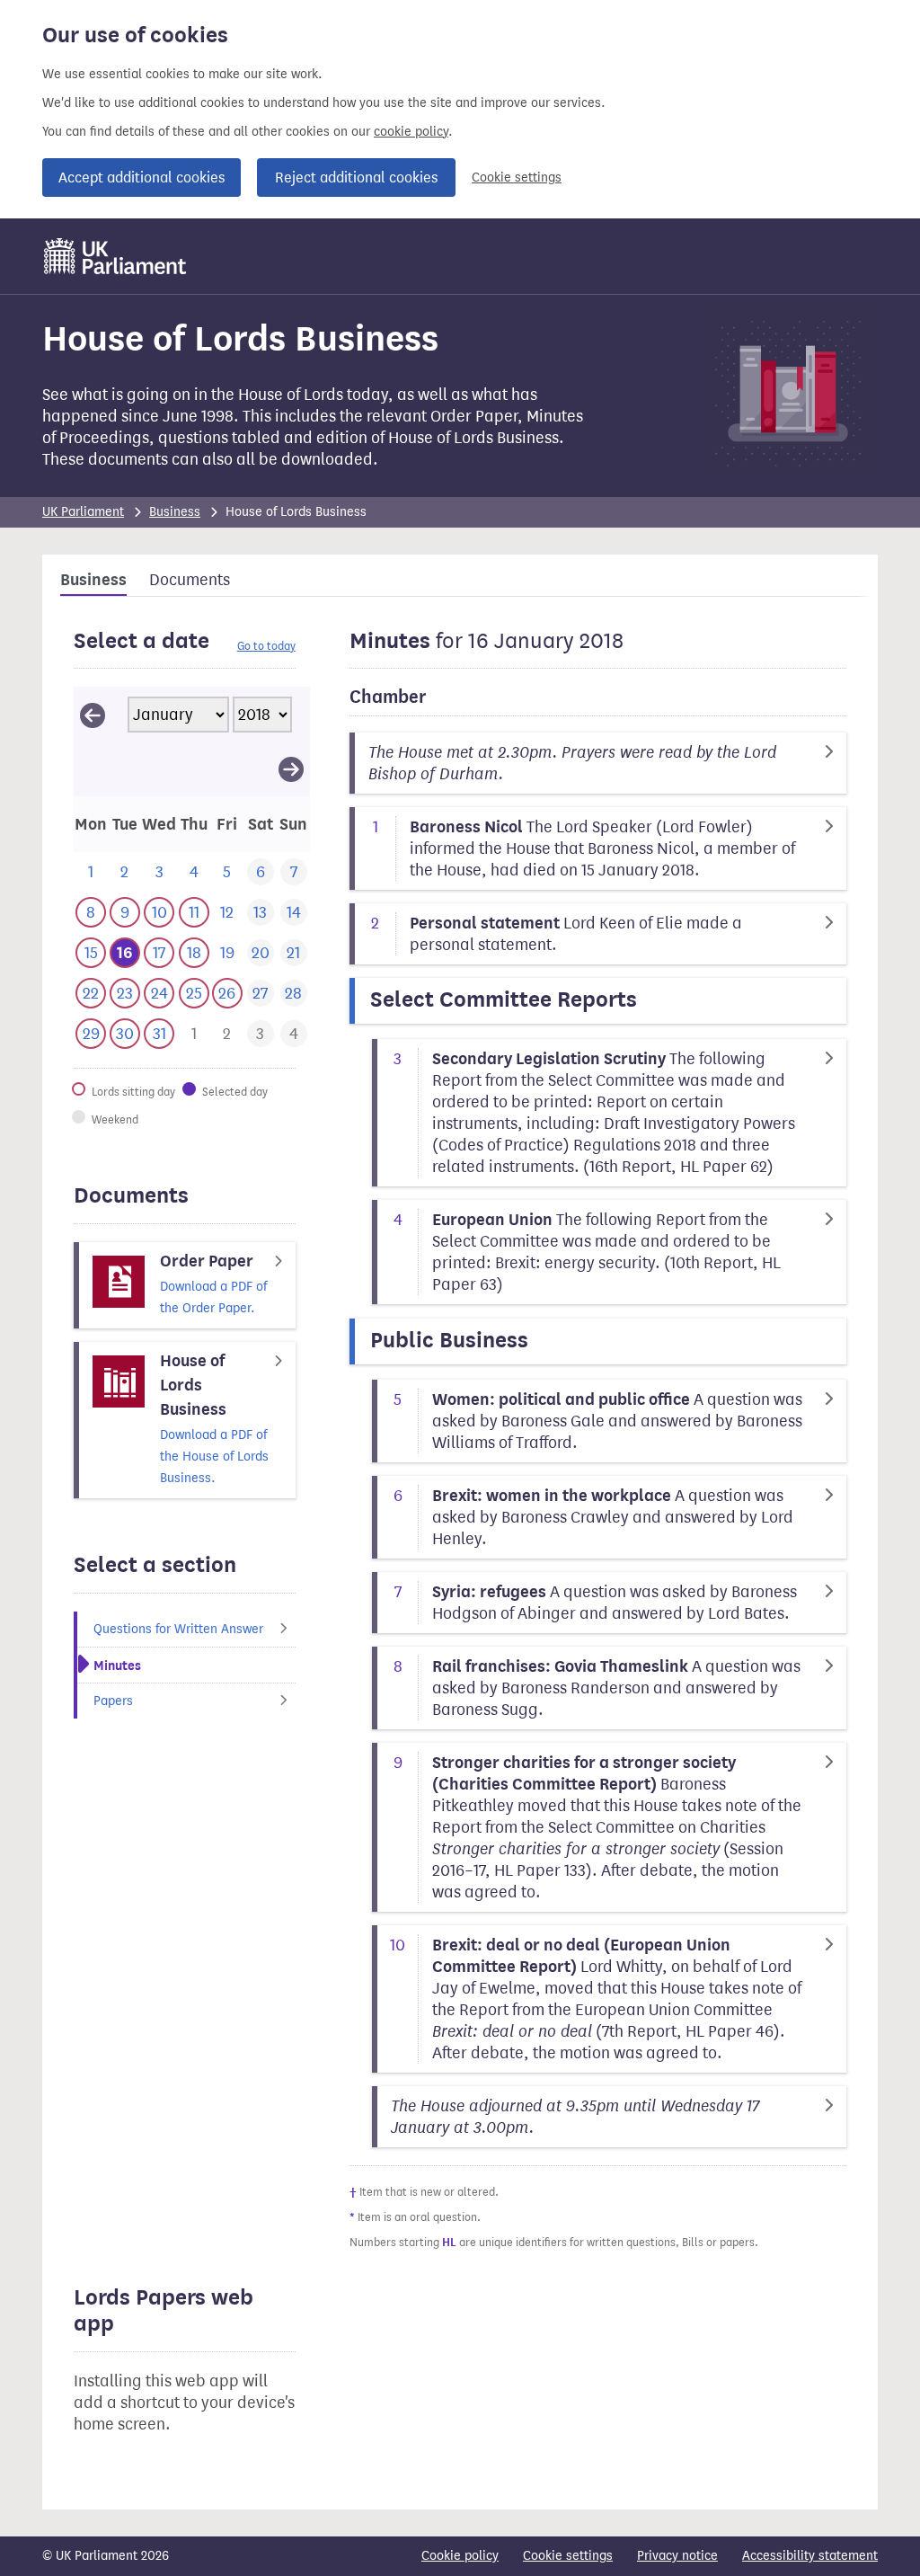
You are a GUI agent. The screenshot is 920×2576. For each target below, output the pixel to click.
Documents (190, 580)
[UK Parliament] (115, 256)
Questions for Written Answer (178, 1629)
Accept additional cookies (142, 178)
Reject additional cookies (356, 178)
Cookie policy (460, 2556)
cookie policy (411, 132)
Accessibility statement (810, 2556)
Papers (113, 1701)
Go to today (266, 646)
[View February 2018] (291, 768)
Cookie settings (517, 178)
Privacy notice (677, 2556)
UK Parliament (83, 512)
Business (175, 512)
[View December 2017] (93, 715)
